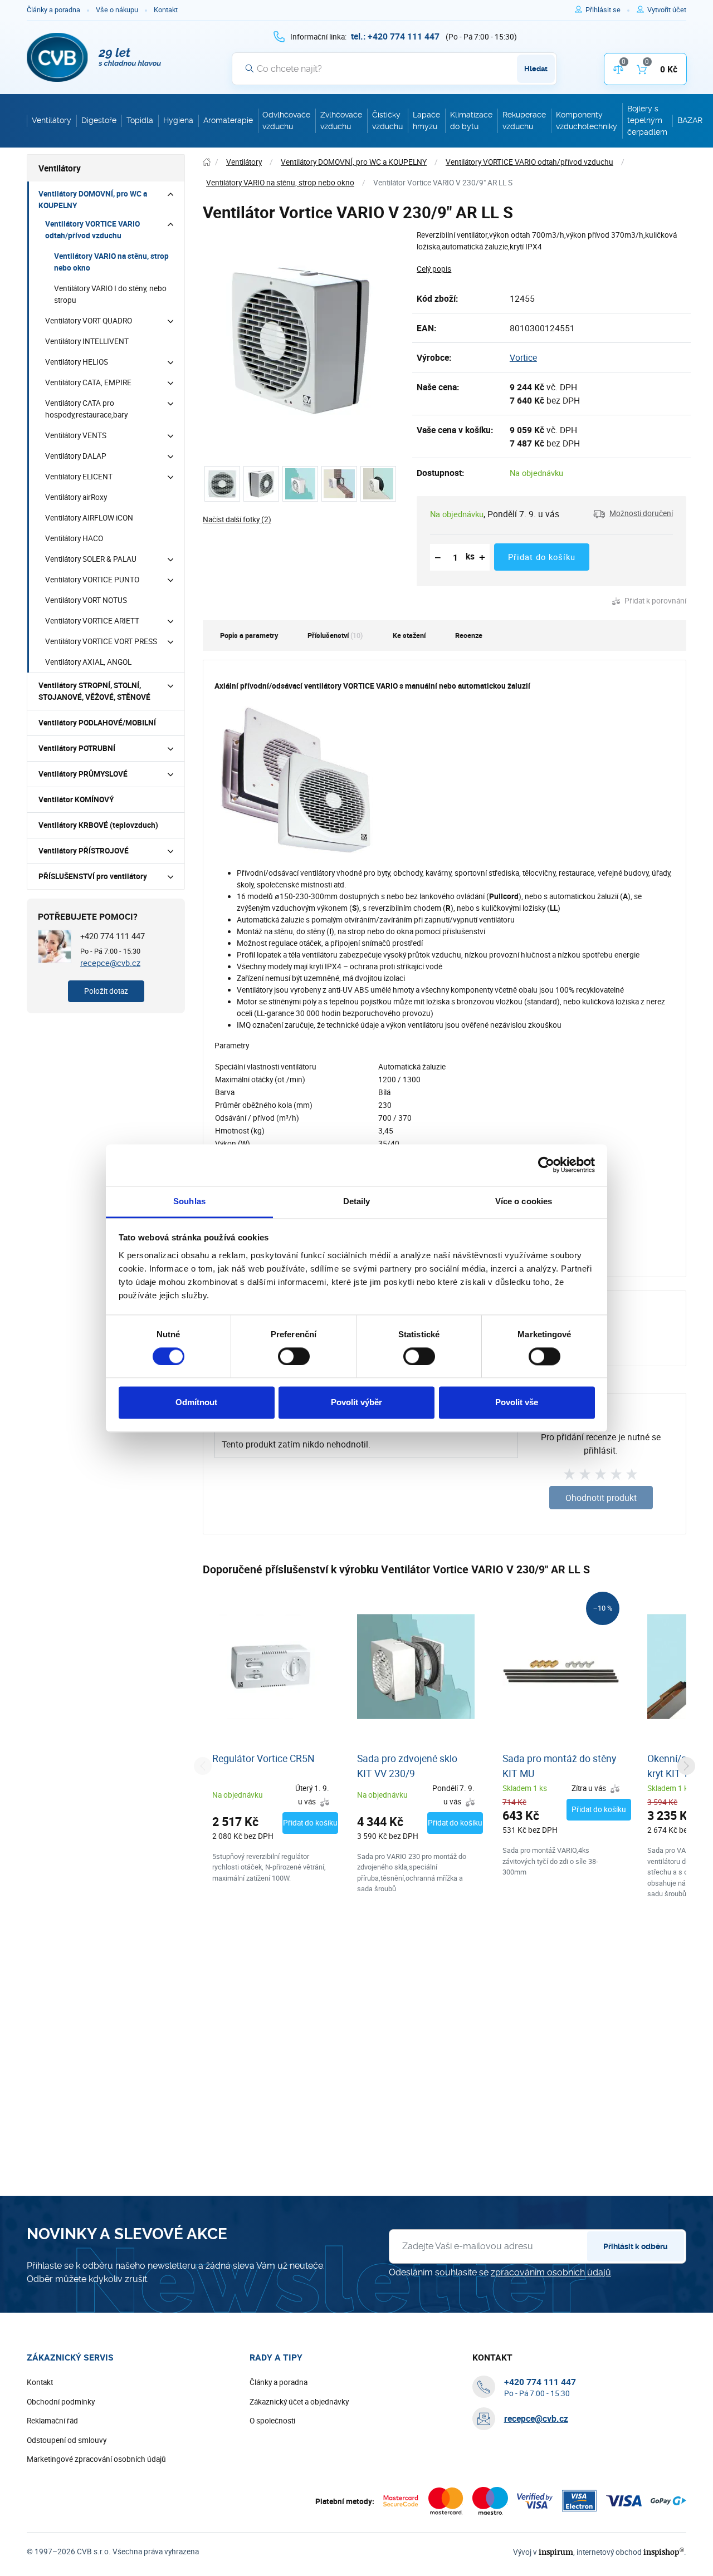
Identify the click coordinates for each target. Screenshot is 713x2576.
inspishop (664, 2552)
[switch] (294, 1356)
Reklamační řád (52, 2421)
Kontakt (166, 10)
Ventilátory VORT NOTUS (86, 600)
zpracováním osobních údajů (551, 2272)
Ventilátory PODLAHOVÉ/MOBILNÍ (97, 723)
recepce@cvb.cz (110, 963)
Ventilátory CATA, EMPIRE (88, 382)
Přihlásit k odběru (636, 2246)
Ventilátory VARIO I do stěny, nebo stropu (110, 294)
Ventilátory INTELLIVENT (87, 341)
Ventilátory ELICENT (79, 477)
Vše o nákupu (117, 10)
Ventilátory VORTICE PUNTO (92, 580)
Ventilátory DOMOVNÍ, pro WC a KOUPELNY (93, 200)
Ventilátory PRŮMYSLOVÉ (83, 774)
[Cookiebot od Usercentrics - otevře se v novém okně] (546, 1165)
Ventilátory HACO (74, 538)
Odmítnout (196, 1403)
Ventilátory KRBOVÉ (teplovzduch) (98, 825)
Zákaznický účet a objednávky (299, 2402)
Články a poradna (53, 10)
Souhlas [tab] (189, 1201)
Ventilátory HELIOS (77, 362)
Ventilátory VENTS (76, 435)
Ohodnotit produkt (601, 1498)
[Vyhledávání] (250, 68)
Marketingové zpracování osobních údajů (96, 2459)
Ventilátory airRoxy (76, 497)
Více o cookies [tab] (524, 1201)
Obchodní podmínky (61, 2402)
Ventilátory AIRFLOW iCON (89, 518)
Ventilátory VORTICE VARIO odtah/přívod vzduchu (92, 230)
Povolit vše (517, 1403)
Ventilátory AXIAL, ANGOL (88, 662)
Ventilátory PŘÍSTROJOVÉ (84, 851)
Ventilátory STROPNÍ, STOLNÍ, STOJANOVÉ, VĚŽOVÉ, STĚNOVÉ (94, 691)
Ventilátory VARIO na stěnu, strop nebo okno (111, 262)
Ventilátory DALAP (76, 456)
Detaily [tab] (357, 1201)
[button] (633, 514)
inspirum (556, 2552)
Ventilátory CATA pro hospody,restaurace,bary (86, 409)
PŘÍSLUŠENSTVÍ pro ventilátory (93, 876)
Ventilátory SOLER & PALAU (91, 559)
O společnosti (272, 2421)
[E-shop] (207, 162)
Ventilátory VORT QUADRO (89, 321)
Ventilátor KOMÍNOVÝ (76, 799)
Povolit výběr (356, 1403)
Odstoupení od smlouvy (67, 2440)
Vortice (523, 357)
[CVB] (94, 57)
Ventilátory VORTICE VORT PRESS (101, 641)
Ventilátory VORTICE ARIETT (92, 621)
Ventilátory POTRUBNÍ (77, 748)
